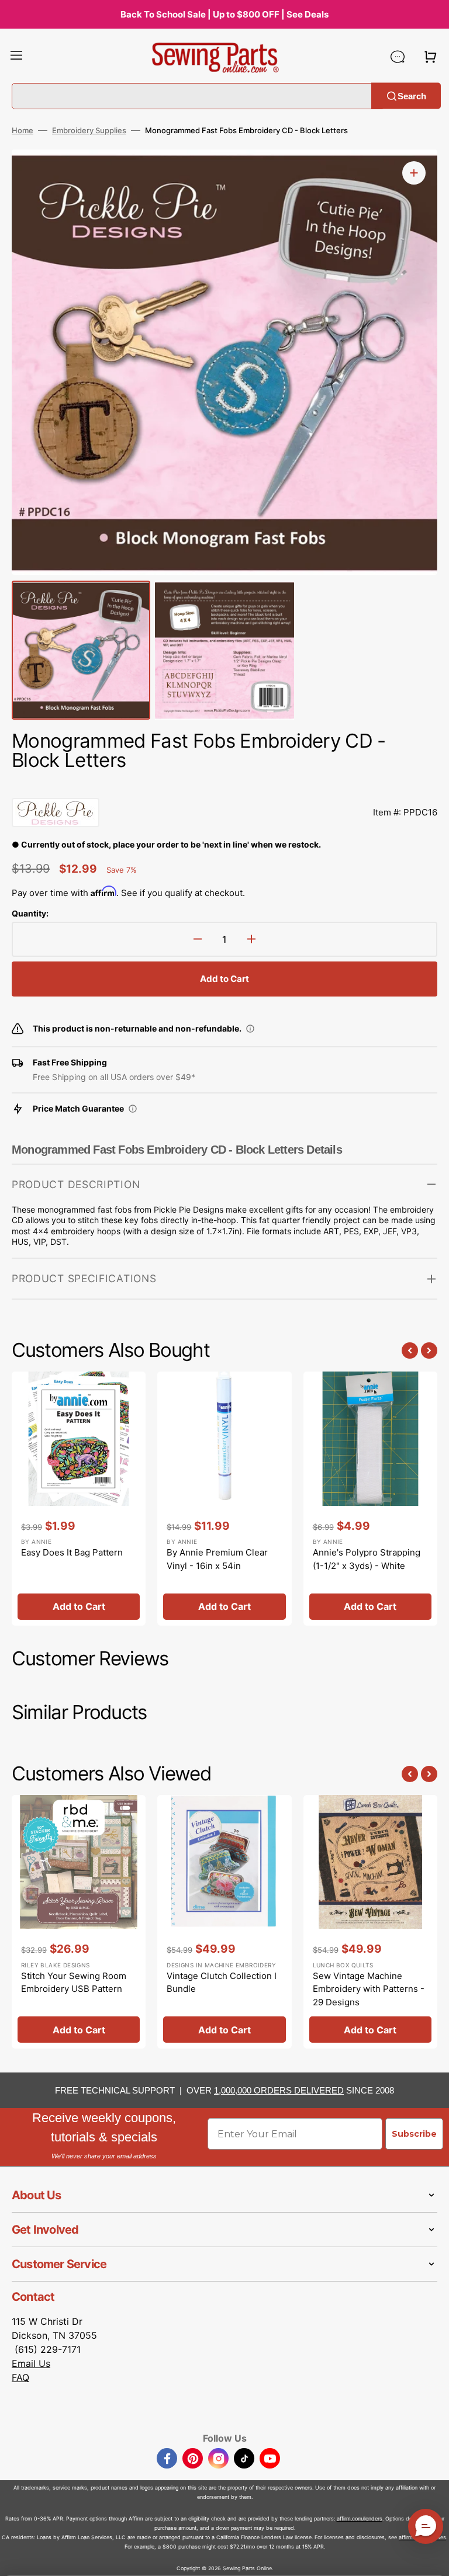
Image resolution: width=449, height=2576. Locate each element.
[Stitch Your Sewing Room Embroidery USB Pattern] (79, 1922)
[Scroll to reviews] (224, 786)
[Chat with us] (398, 57)
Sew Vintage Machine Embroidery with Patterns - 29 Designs (369, 1989)
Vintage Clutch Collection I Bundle (222, 1983)
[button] (16, 57)
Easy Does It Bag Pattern (72, 1552)
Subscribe (414, 2134)
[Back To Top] (431, 2558)
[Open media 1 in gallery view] (414, 173)
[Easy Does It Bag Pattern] (79, 1498)
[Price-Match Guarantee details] (133, 1109)
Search (412, 96)
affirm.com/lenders (360, 2518)
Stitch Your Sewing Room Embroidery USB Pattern (74, 1983)
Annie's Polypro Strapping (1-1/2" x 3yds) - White (367, 1559)
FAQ (20, 2377)
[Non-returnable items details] (250, 1029)
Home (23, 130)
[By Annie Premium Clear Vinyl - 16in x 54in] (224, 1498)
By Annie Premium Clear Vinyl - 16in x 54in (217, 1559)
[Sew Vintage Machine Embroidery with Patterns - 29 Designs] (370, 1922)
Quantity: (30, 913)
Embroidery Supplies (89, 130)
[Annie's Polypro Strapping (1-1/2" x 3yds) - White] (370, 1498)
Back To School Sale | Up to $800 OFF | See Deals (224, 14)
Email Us (31, 2363)
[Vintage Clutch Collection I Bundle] (224, 1922)
